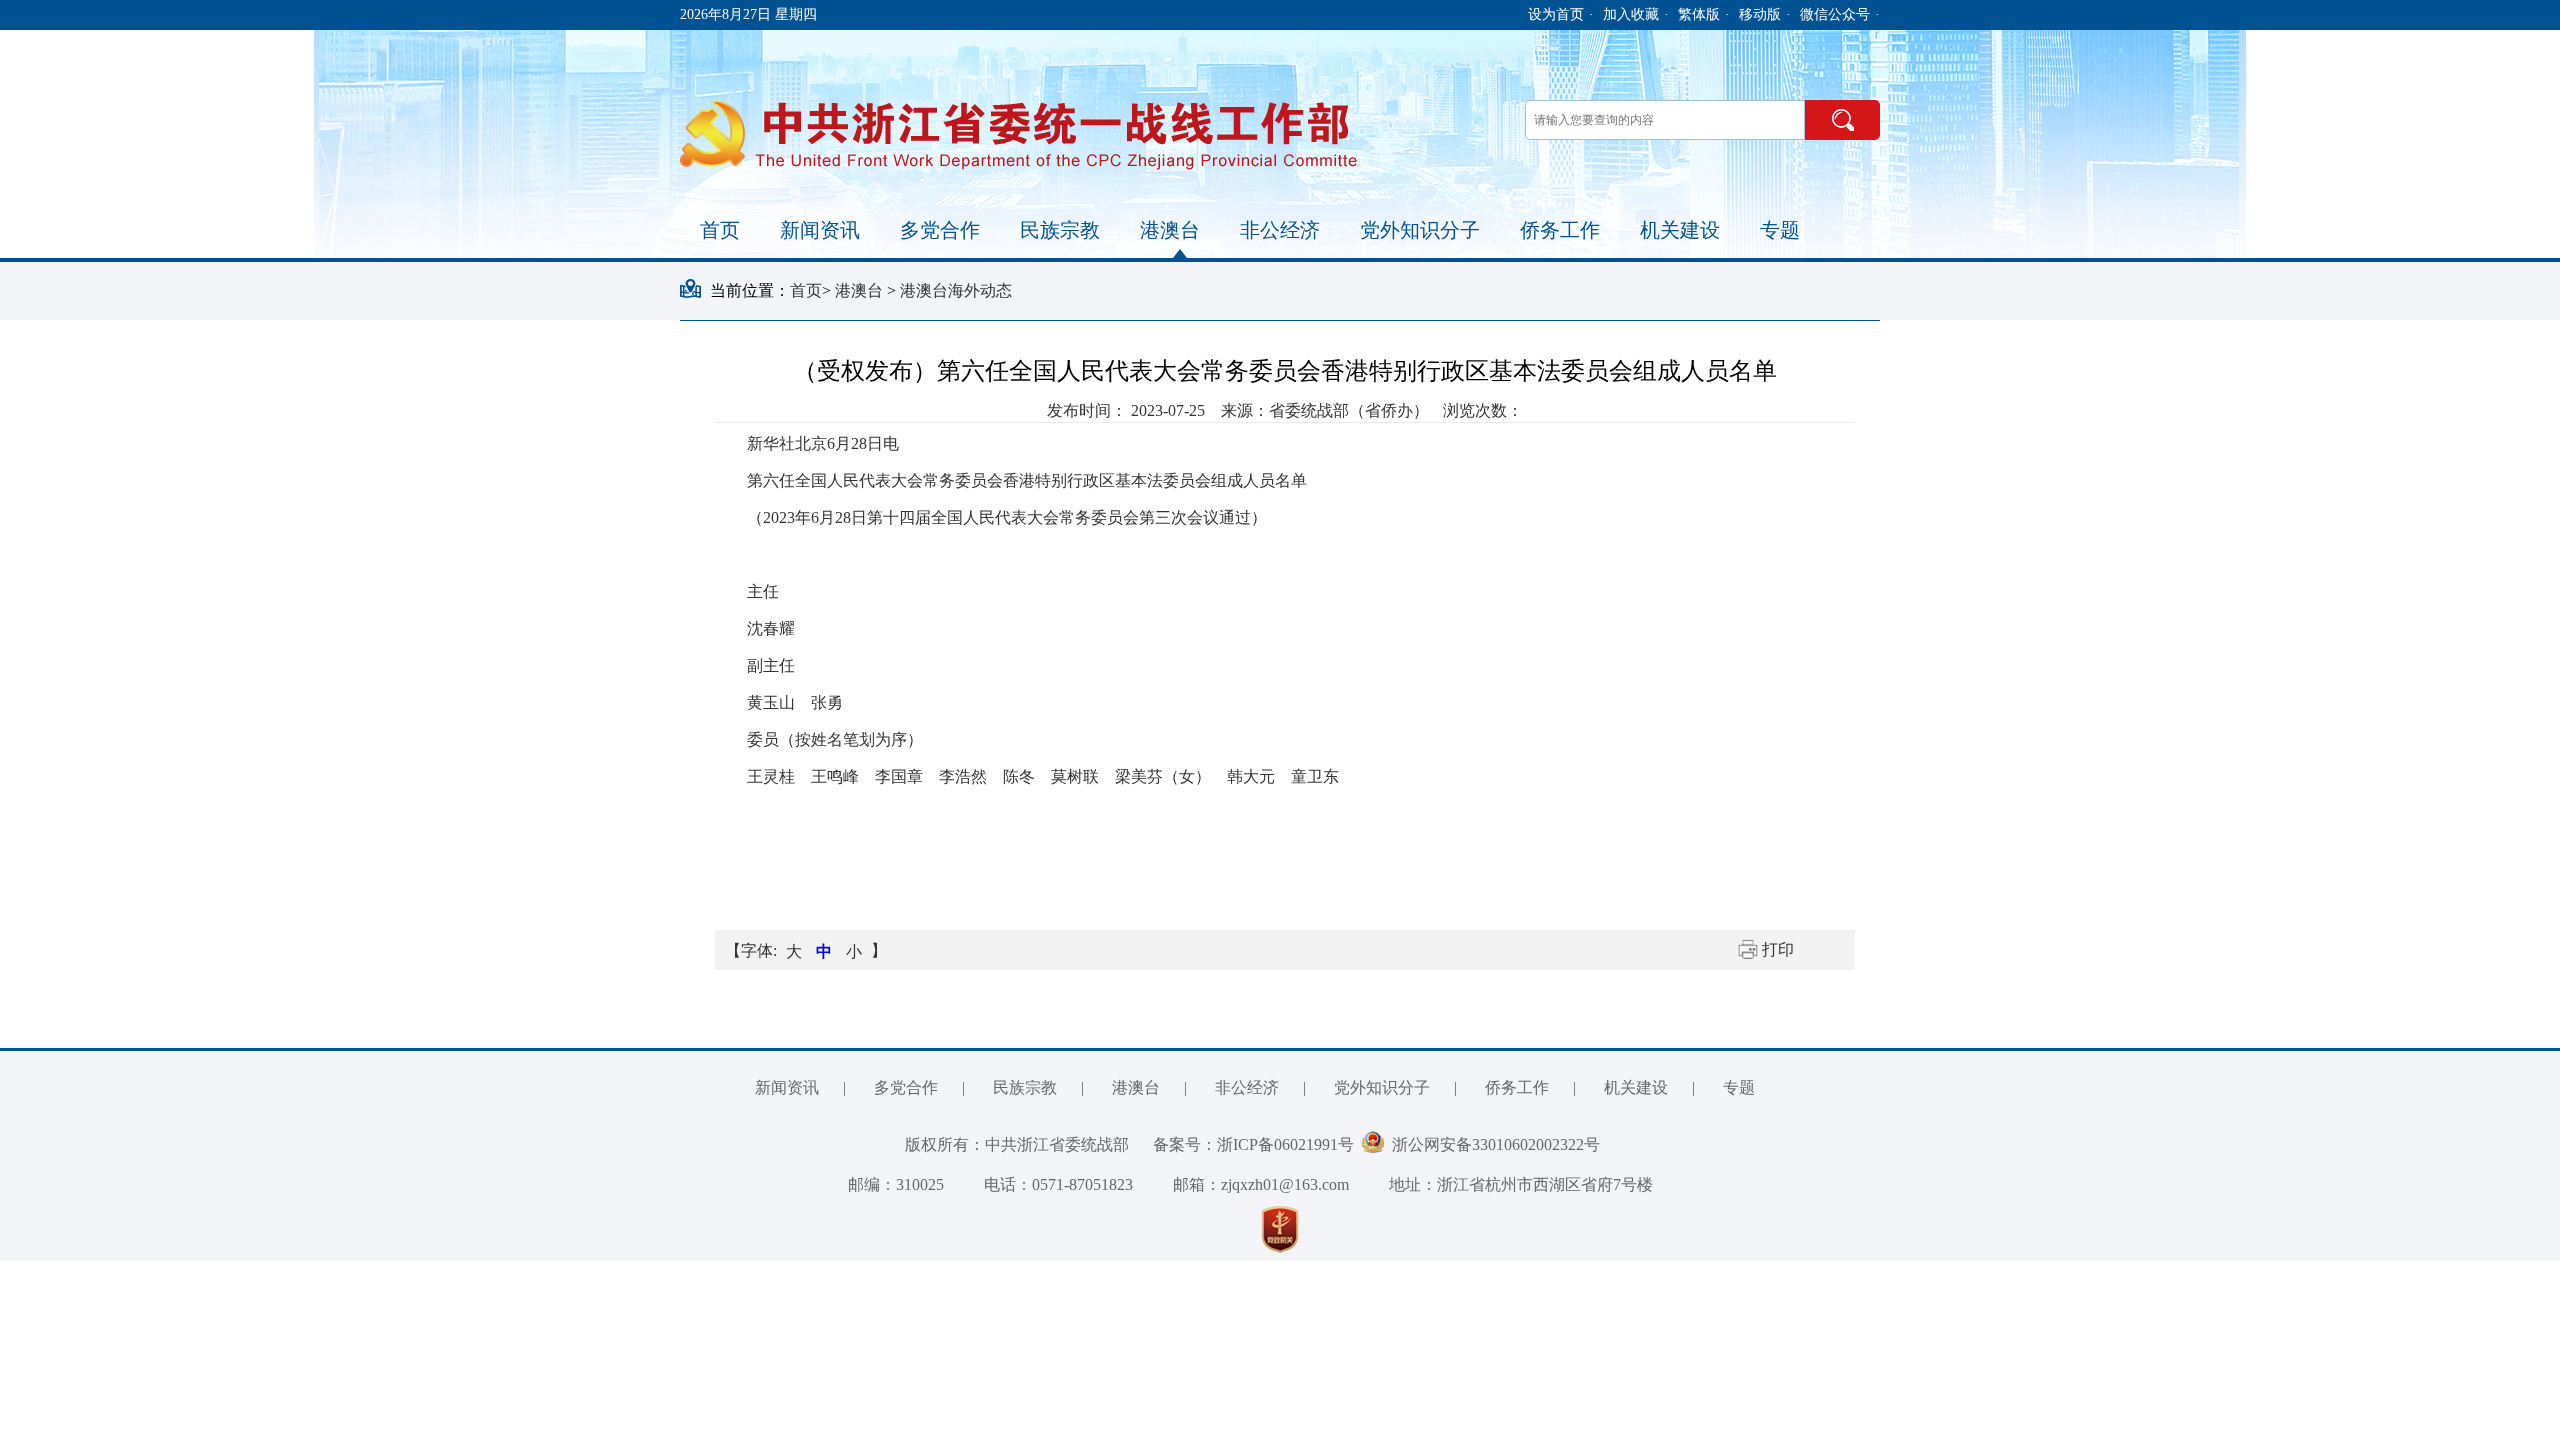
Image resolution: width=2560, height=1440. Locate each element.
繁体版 (1699, 14)
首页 (720, 230)
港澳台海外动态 (956, 290)
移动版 (1760, 14)
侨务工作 (1560, 230)
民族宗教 (1060, 230)
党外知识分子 (1420, 230)
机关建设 (1680, 230)
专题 (1780, 230)
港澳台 (1170, 230)
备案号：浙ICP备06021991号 (1253, 1144)
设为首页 (1556, 14)
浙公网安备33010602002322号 (1492, 1144)
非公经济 (1280, 230)
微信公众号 (1835, 14)
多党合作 (940, 230)
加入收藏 (1631, 14)
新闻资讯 (820, 230)
